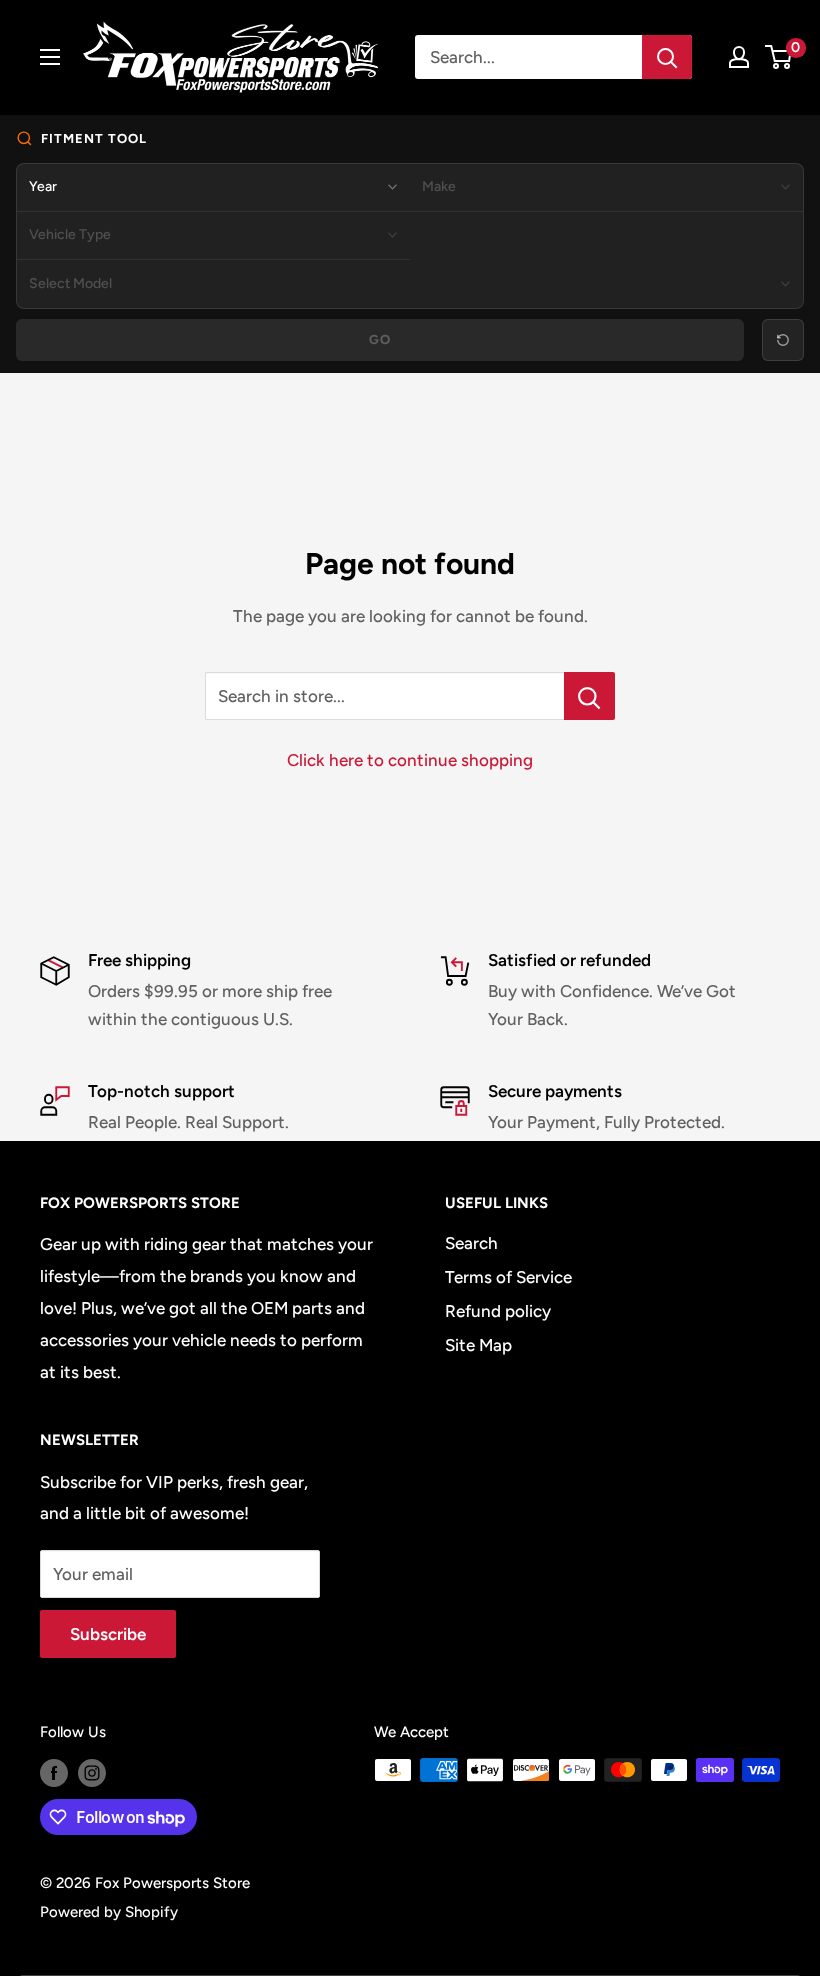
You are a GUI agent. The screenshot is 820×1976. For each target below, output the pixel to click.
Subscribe (108, 1634)
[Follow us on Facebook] (54, 1772)
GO (380, 339)
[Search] (667, 57)
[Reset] (783, 340)
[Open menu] (50, 57)
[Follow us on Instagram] (92, 1772)
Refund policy (498, 1311)
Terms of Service (508, 1277)
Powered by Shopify (109, 1912)
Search (471, 1243)
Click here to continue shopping (410, 760)
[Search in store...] (589, 696)
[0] (779, 57)
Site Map (478, 1345)
